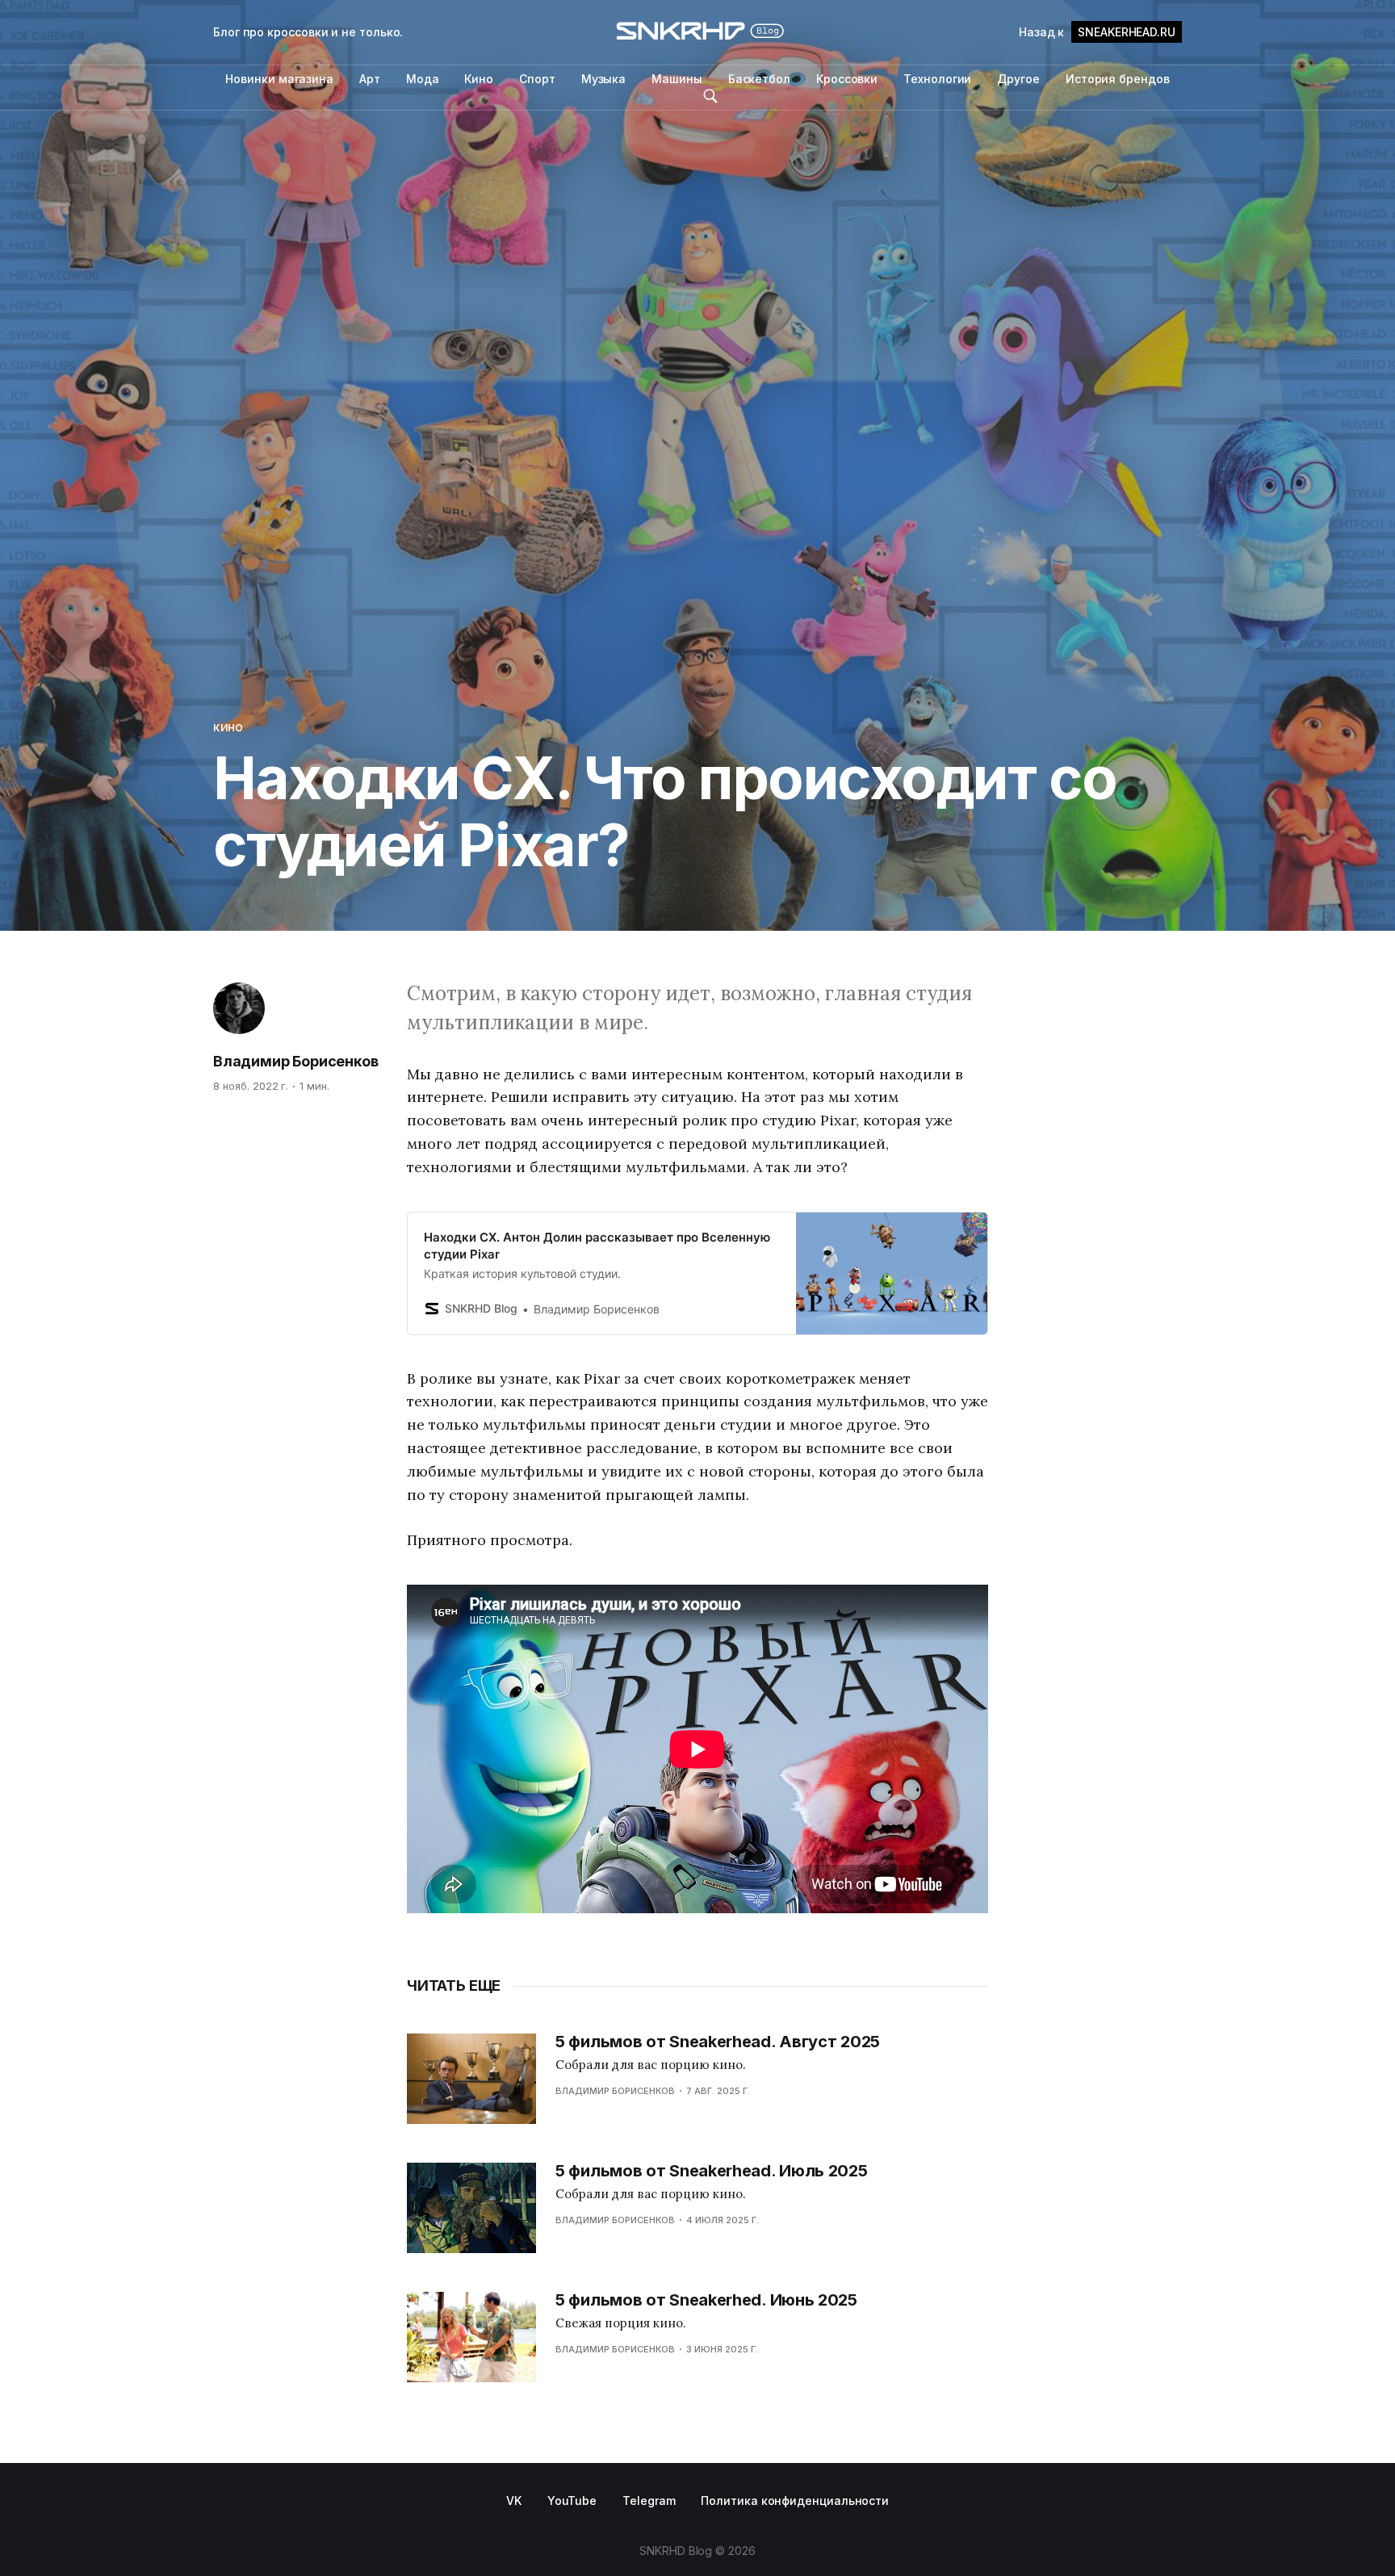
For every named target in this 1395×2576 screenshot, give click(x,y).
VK (514, 2501)
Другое (1018, 79)
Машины (677, 79)
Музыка (604, 79)
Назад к (1097, 32)
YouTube (572, 2501)
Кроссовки (847, 79)
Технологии (937, 79)
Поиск (710, 96)
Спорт (537, 79)
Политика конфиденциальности (795, 2501)
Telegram (649, 2501)
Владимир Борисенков (296, 1061)
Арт (370, 79)
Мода (423, 79)
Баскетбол (759, 79)
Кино (479, 79)
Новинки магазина (279, 79)
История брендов (1118, 79)
